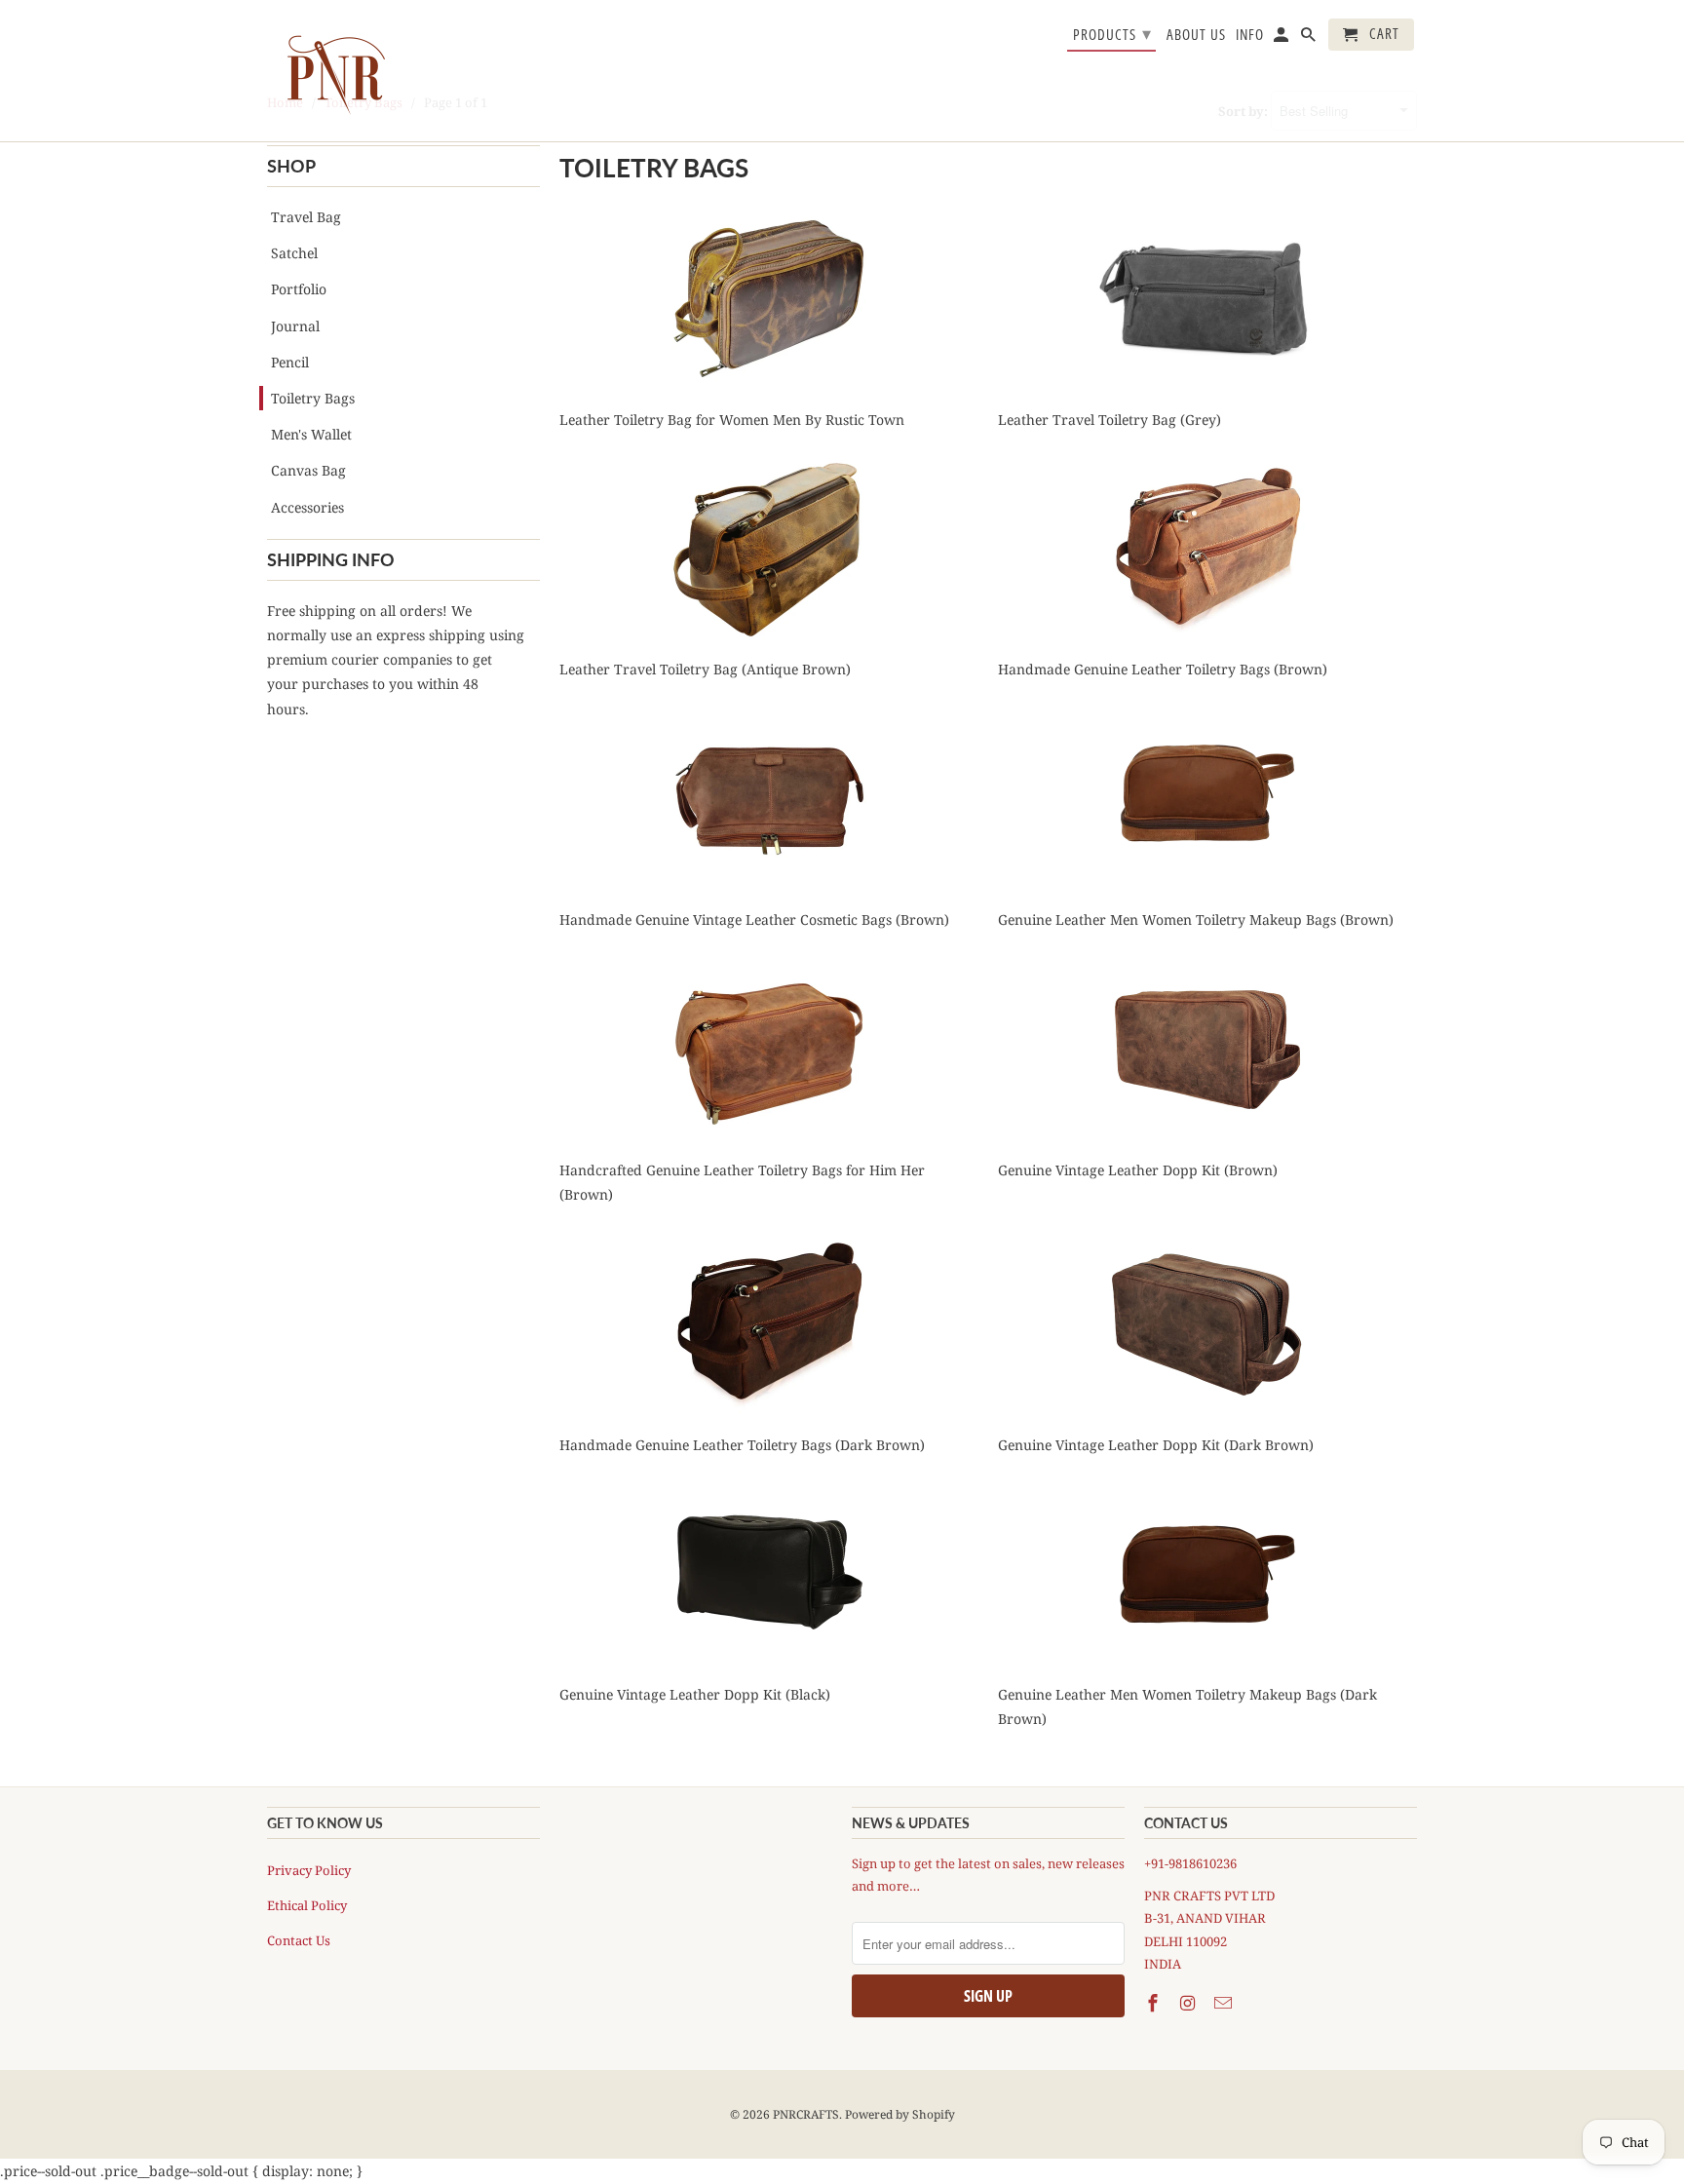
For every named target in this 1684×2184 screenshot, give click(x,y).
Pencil (290, 362)
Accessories (307, 507)
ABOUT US (1196, 35)
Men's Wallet (311, 434)
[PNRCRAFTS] (335, 71)
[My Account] (1282, 38)
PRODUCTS (1112, 33)
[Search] (1310, 38)
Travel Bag (306, 217)
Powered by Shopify (900, 2114)
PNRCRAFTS (806, 2114)
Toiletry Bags (313, 398)
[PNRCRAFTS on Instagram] (1190, 2003)
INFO (1250, 35)
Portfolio (299, 289)
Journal (295, 326)
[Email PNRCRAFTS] (1225, 2003)
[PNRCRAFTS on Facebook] (1155, 2003)
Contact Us (299, 1940)
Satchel (294, 253)
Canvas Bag (308, 470)
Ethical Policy (307, 1905)
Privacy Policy (309, 1870)
